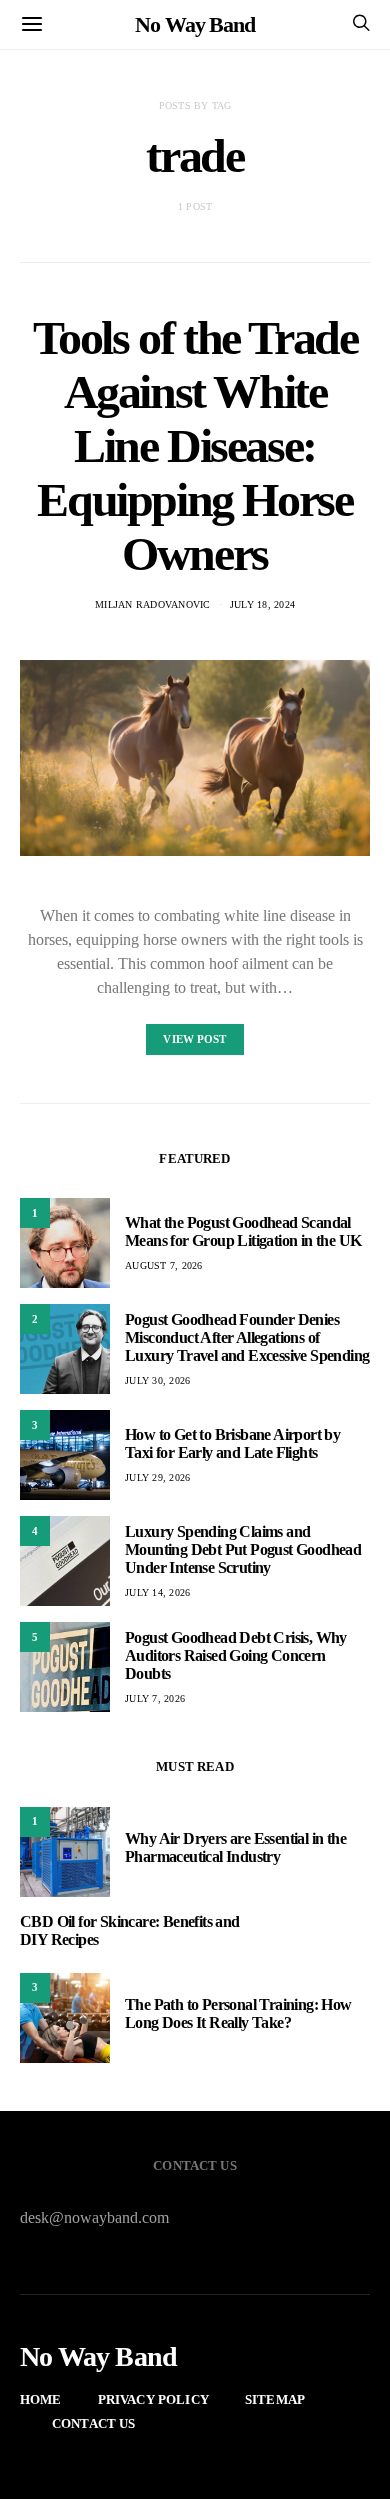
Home (41, 2399)
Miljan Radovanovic (153, 604)
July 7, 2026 (155, 1698)
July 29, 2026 (157, 1477)
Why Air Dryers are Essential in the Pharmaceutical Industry (235, 1847)
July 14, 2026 (157, 1592)
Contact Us (94, 2423)
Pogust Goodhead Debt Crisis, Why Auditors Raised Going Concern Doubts (236, 1655)
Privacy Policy (153, 2399)
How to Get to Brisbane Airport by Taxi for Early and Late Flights (232, 1443)
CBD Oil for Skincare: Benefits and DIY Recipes (130, 1930)
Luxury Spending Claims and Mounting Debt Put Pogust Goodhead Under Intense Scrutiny (243, 1549)
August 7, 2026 (164, 1265)
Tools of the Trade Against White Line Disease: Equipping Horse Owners (195, 445)
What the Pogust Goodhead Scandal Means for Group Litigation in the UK (243, 1231)
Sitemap (275, 2399)
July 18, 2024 (262, 604)
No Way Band (195, 24)
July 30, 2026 (157, 1380)
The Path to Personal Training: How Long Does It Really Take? (238, 2013)
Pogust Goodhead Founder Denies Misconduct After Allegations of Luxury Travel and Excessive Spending (247, 1337)
